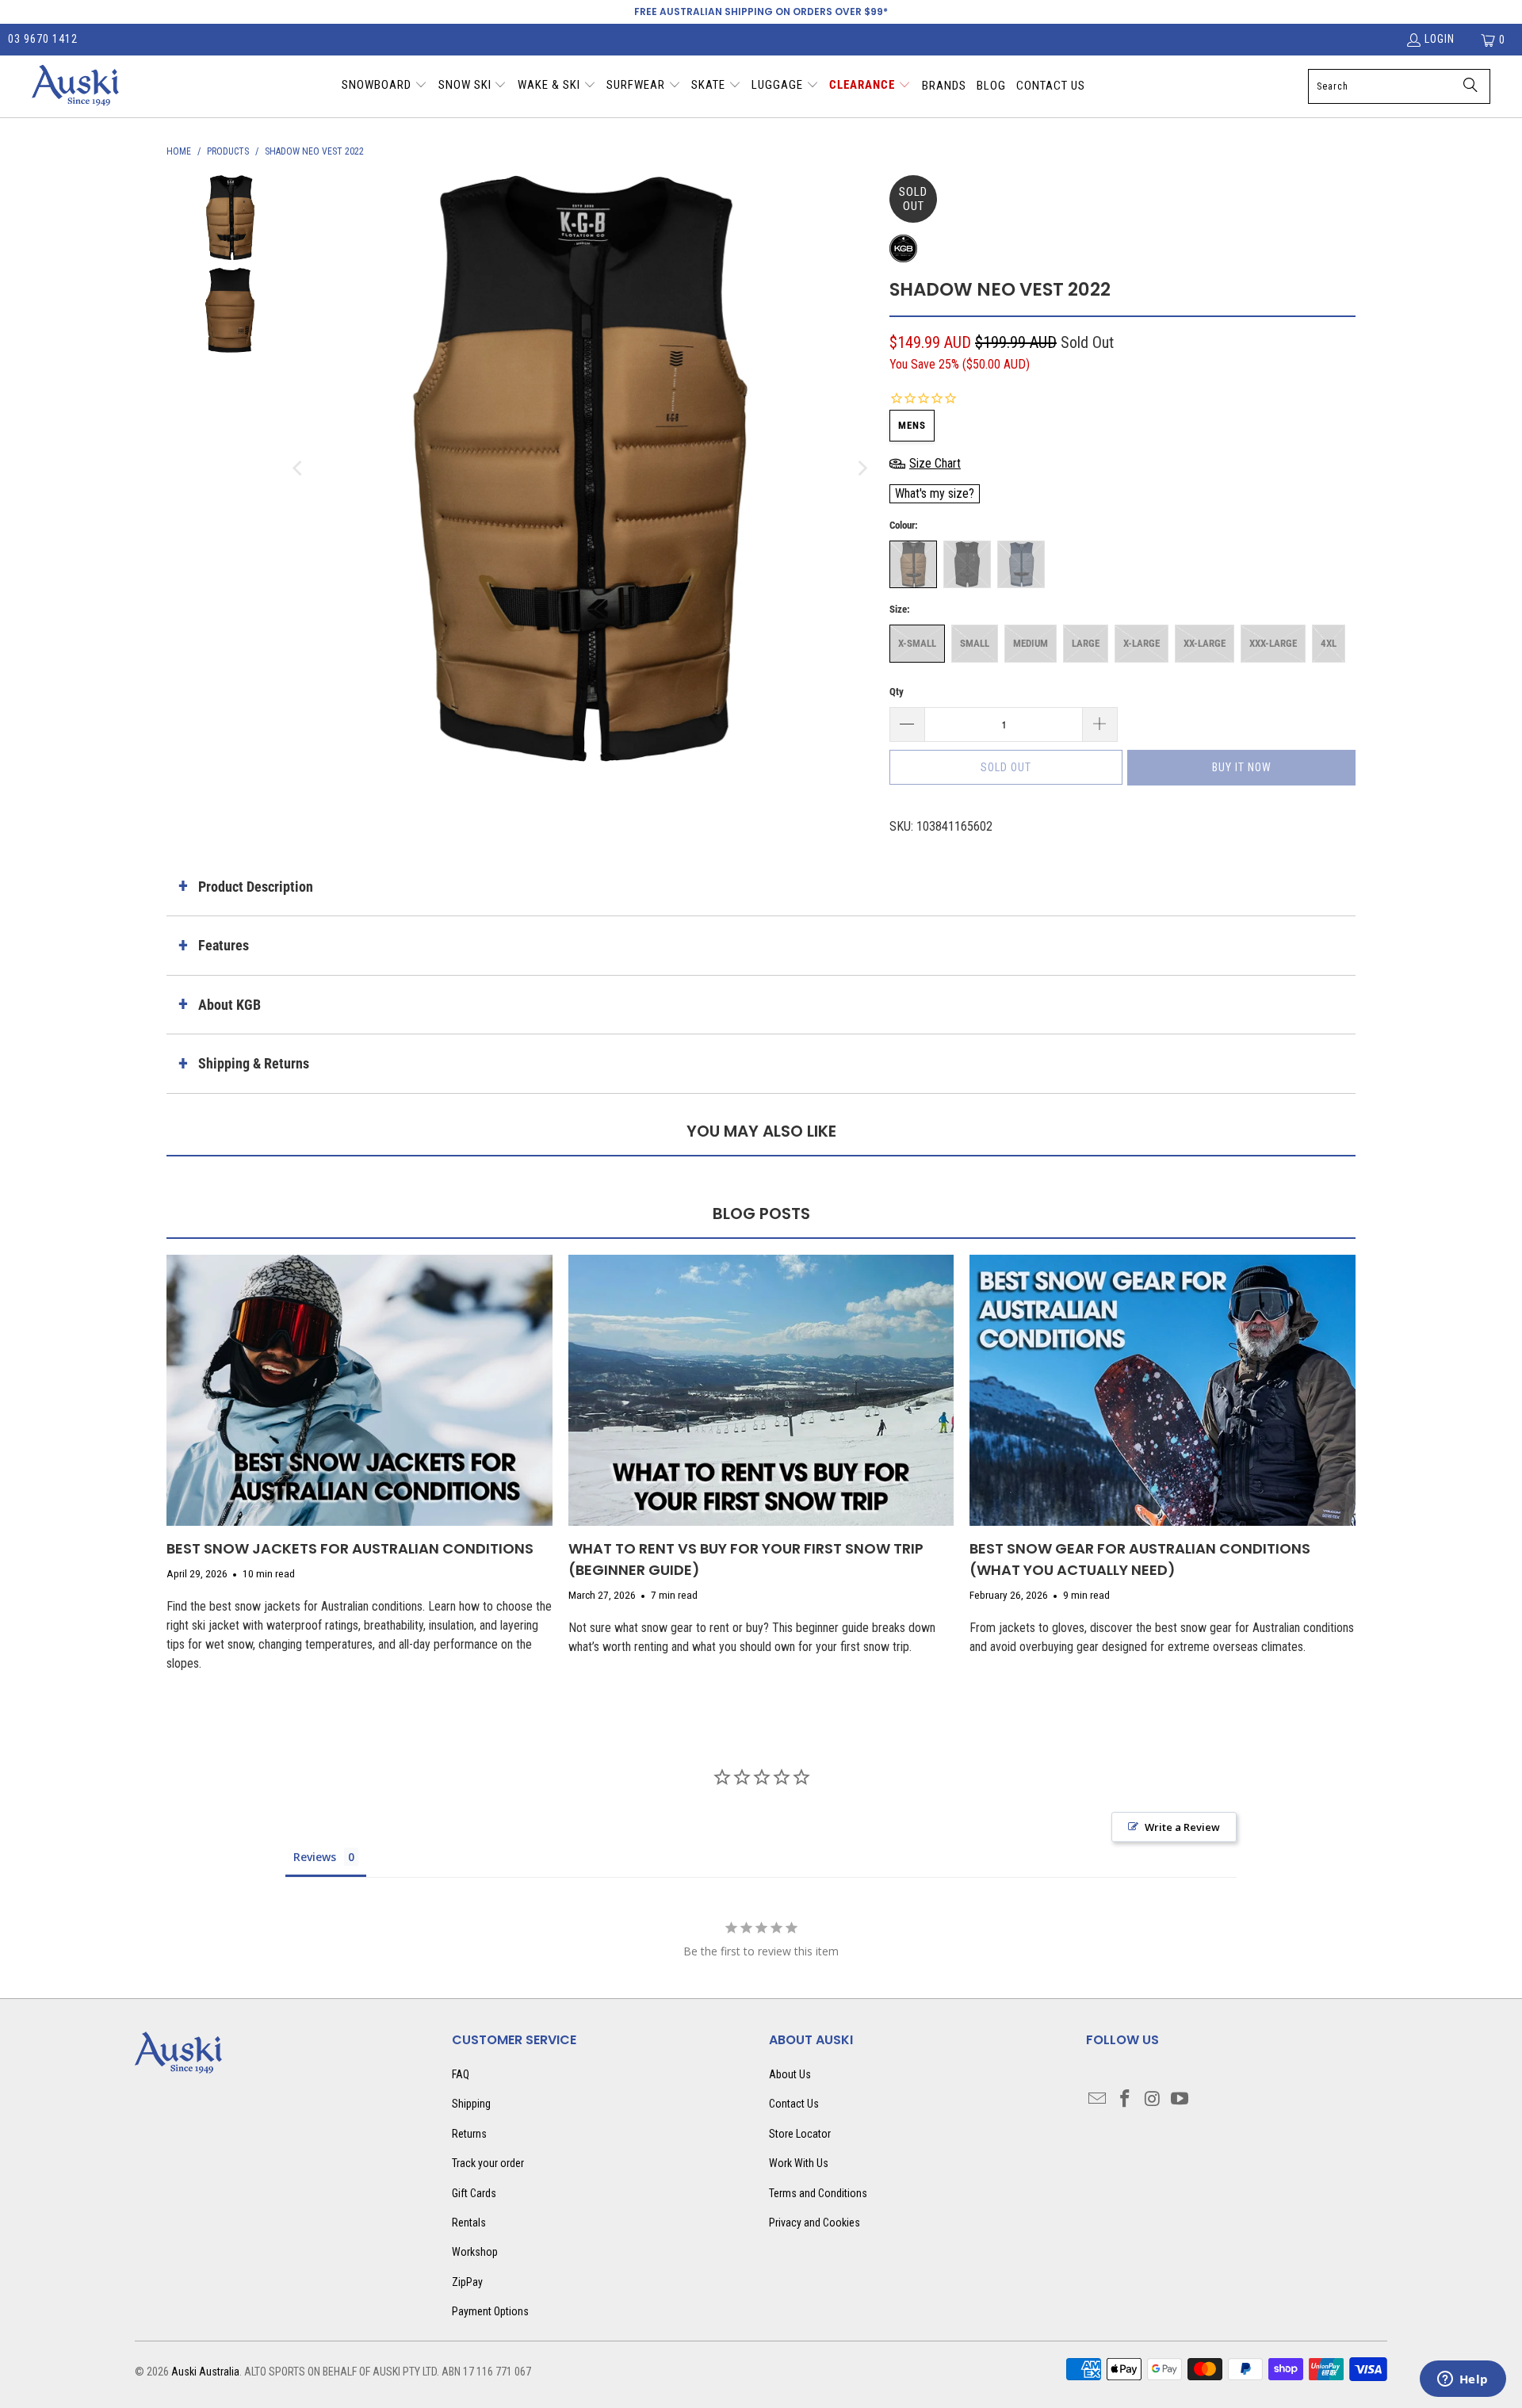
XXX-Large (1273, 643)
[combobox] (1399, 86)
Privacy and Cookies (815, 2223)
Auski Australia (205, 2372)
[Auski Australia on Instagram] (1153, 2100)
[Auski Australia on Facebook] (1126, 2100)
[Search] (1470, 86)
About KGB (229, 1005)
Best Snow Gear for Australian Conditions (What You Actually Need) (1140, 1559)
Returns (469, 2134)
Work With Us (799, 2163)
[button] (384, 86)
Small (975, 643)
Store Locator (800, 2134)
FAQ (461, 2074)
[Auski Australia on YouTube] (1180, 2100)
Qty (897, 692)
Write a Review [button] (1182, 1827)
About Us (790, 2074)
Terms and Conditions (818, 2193)
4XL (1329, 643)
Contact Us (794, 2104)
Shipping (471, 2104)
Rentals (469, 2223)
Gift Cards (474, 2193)
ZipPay (467, 2282)
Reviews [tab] (315, 1857)
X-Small (917, 643)
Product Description (256, 887)
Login (1440, 39)
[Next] (862, 468)
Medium (1031, 643)
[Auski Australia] (75, 86)
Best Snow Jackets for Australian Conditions (350, 1548)
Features (224, 945)
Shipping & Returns (254, 1063)
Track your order (488, 2163)
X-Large (1141, 643)
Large (1086, 643)
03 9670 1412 (43, 39)
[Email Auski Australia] (1098, 2100)
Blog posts (761, 1214)
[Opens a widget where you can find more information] (1463, 2380)
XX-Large (1205, 643)
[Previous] (299, 468)
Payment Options (490, 2311)
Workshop (475, 2252)
